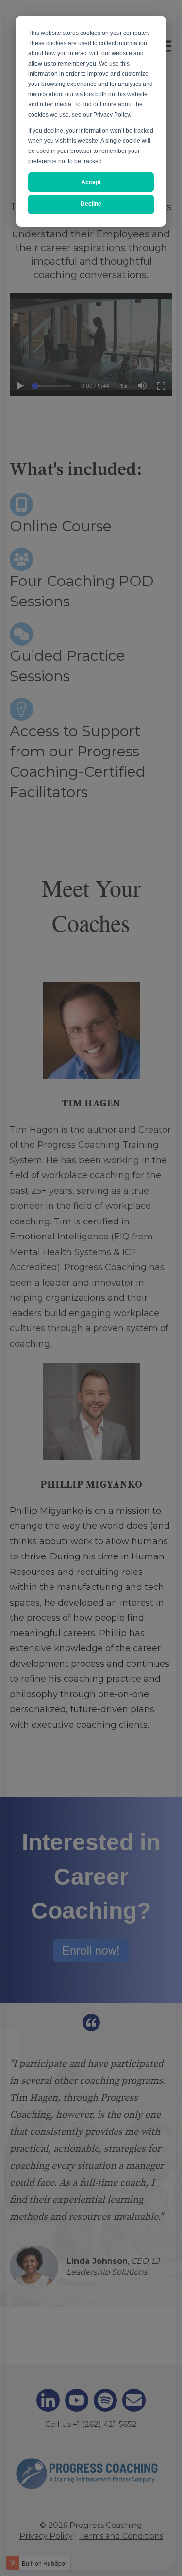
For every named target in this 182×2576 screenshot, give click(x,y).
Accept (91, 182)
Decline (91, 204)
